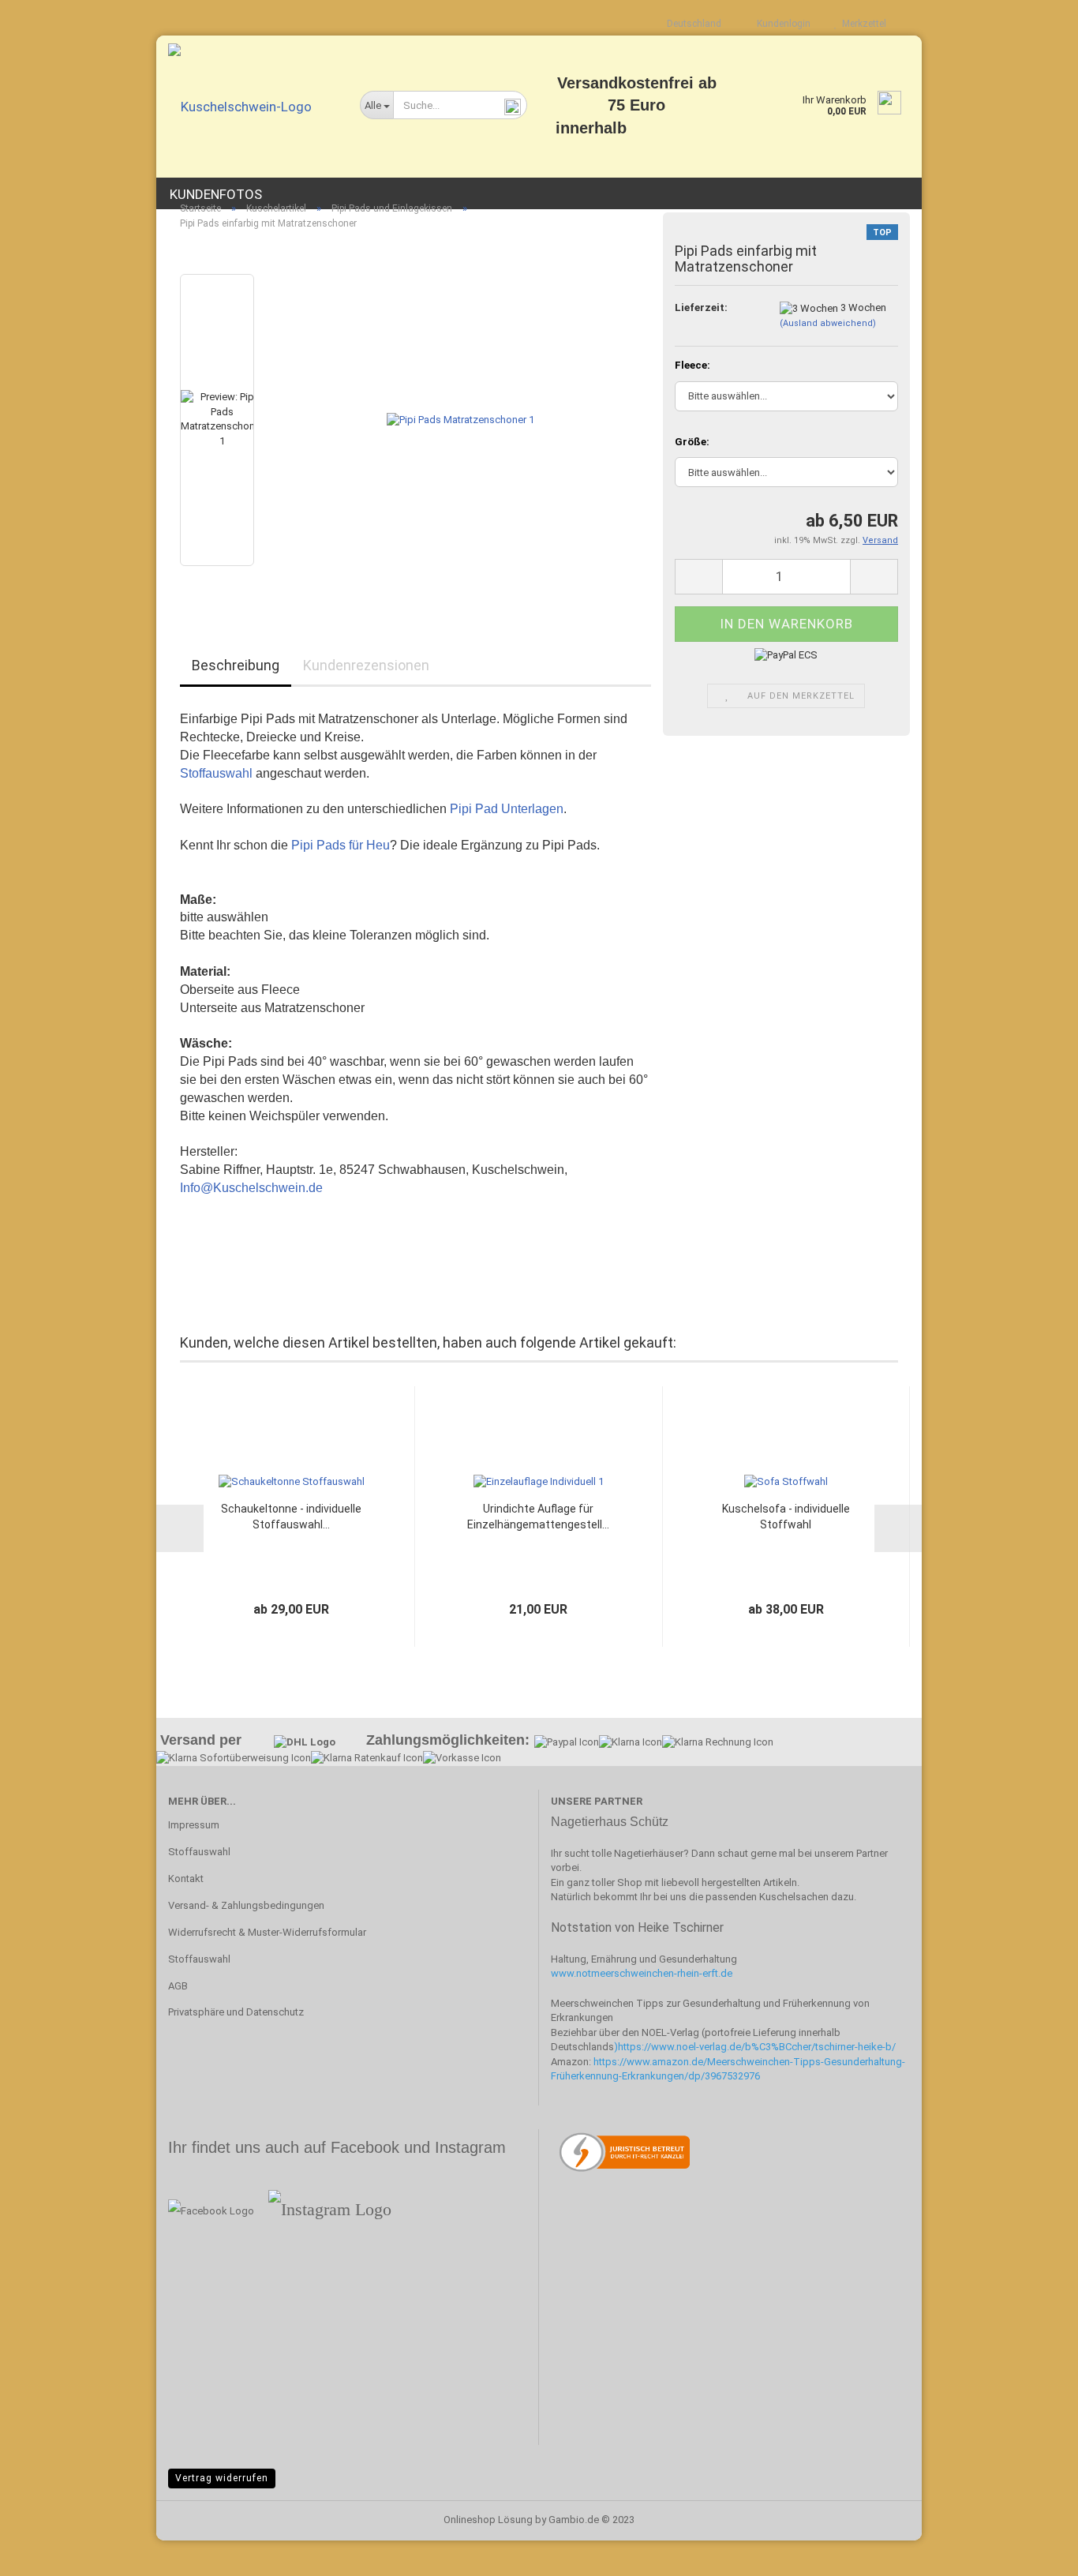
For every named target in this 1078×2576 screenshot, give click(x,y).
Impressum (194, 1825)
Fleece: (692, 365)
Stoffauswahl (216, 773)
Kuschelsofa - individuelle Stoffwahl (786, 1517)
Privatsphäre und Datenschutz (236, 2012)
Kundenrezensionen (366, 665)
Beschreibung (236, 665)
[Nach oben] (1035, 2552)
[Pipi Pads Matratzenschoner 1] (460, 420)
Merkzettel (862, 24)
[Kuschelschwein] (252, 107)
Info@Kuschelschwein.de (251, 1188)
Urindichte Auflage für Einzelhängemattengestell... (538, 1517)
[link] (757, 2047)
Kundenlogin (781, 24)
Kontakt (186, 1879)
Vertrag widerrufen (222, 2478)
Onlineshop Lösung (488, 2520)
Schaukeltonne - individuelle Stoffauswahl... (291, 1517)
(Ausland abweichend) (828, 323)
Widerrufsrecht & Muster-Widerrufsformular (267, 1932)
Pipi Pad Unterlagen (507, 809)
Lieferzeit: (701, 307)
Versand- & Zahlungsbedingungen (246, 1905)
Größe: (692, 442)
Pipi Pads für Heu (341, 845)
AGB (178, 1986)
